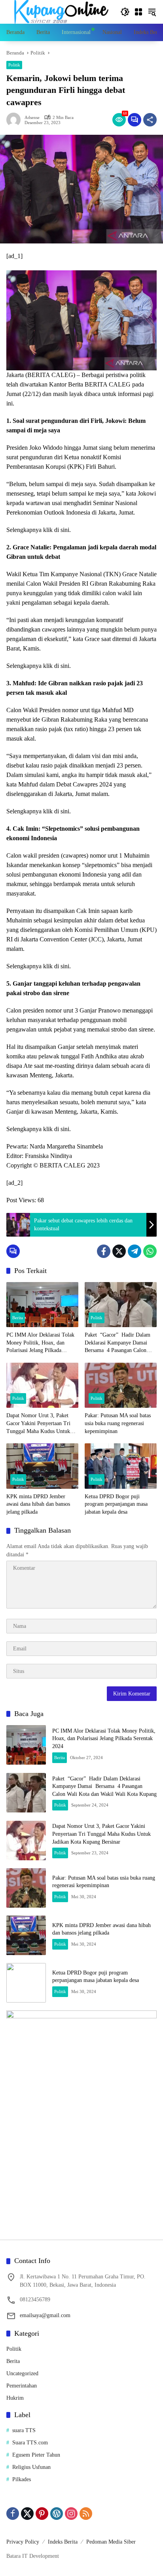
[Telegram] (135, 1251)
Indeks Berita (63, 2542)
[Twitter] (119, 1251)
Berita (18, 1318)
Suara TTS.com (30, 2443)
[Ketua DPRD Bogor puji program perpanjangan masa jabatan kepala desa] (121, 1466)
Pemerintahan (22, 2386)
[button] (125, 12)
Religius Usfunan (31, 2467)
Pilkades (22, 2479)
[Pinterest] (42, 2514)
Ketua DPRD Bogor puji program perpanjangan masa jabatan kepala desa (116, 1504)
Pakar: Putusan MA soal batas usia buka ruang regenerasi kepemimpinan (118, 1423)
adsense (32, 118)
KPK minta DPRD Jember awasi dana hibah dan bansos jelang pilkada (38, 1504)
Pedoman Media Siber (111, 2542)
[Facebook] (104, 1251)
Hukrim (15, 2398)
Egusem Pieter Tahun (36, 2455)
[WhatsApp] (150, 1251)
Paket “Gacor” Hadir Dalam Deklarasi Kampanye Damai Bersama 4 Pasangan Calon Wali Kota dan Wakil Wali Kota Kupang (120, 1343)
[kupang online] (59, 11)
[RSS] (86, 2514)
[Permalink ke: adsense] (15, 120)
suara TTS (24, 2430)
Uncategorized (22, 2373)
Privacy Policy (23, 2542)
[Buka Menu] (138, 12)
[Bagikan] (150, 120)
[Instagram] (71, 2514)
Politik (14, 65)
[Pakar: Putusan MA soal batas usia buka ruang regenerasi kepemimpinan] (121, 1385)
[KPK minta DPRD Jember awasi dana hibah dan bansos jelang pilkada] (42, 1466)
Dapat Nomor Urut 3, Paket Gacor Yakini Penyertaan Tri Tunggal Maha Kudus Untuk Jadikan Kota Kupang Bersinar (40, 1424)
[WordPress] (57, 2514)
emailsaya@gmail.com (45, 2315)
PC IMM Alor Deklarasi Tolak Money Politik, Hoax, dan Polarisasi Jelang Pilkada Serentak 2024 (40, 1343)
